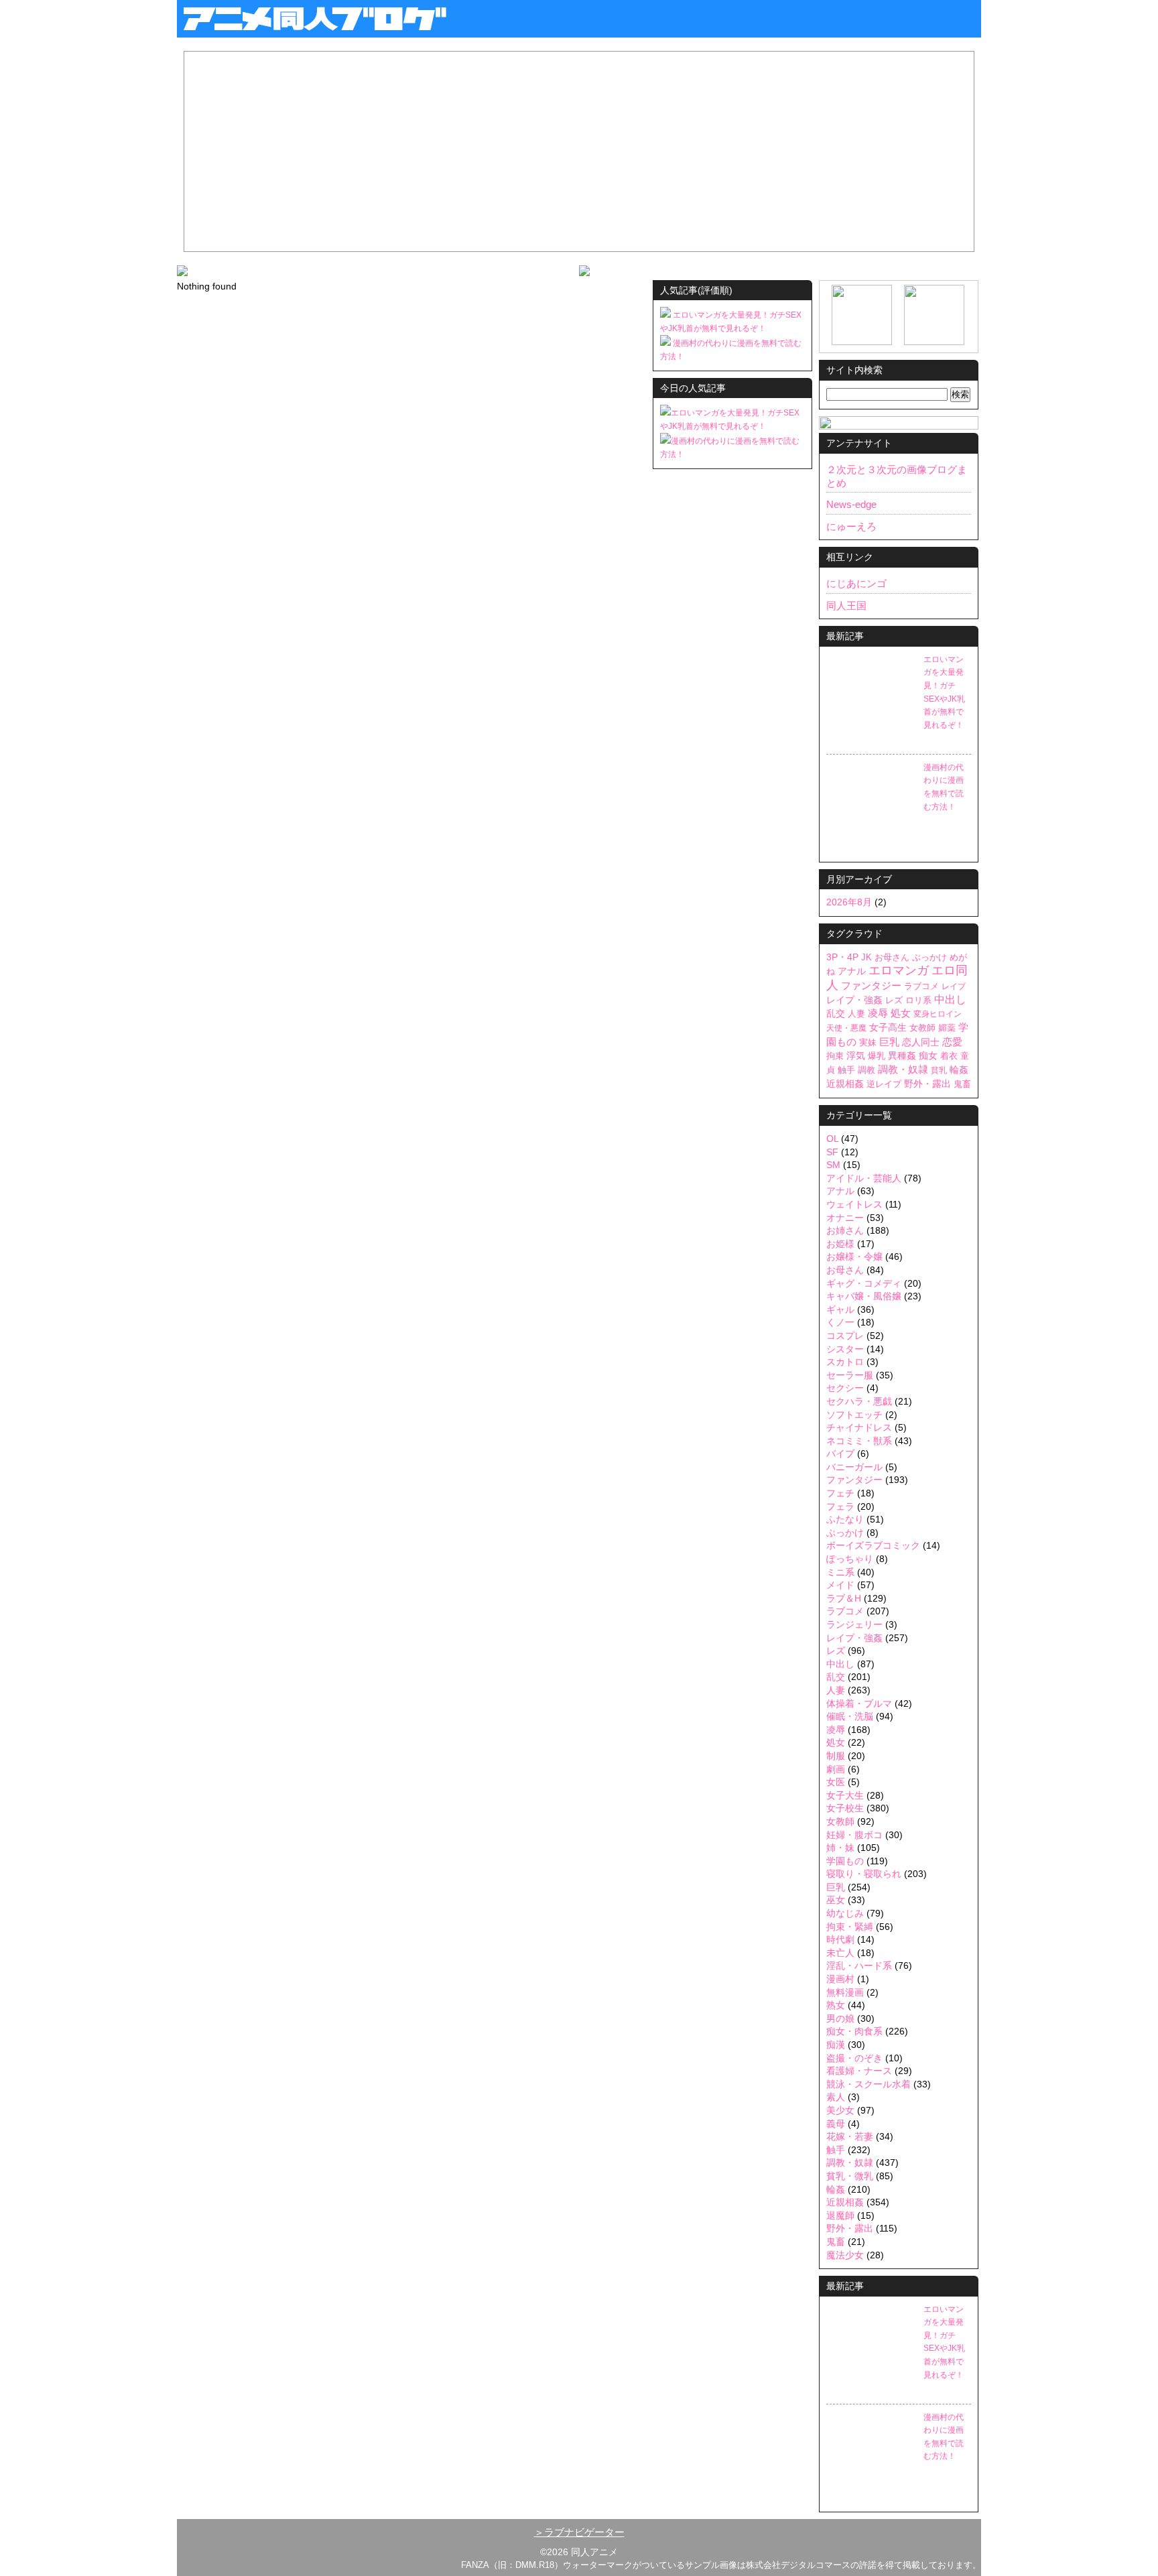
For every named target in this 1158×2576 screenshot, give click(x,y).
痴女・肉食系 (854, 2031)
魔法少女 (845, 2255)
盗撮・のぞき (854, 2058)
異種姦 (902, 1056)
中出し (950, 1000)
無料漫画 (845, 1992)
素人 (836, 2097)
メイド (840, 1585)
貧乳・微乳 (850, 2176)
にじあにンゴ (856, 583)
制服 (836, 1756)
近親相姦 (845, 1084)
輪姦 (959, 1070)
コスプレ (845, 1336)
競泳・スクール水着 (868, 2084)
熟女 (836, 2005)
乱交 (836, 1014)
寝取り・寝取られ (864, 1874)
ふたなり (845, 1519)
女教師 (922, 1028)
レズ (894, 1000)
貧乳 (939, 1070)
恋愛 (952, 1042)
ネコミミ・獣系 (859, 1441)
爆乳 (877, 1056)
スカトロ (845, 1362)
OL (832, 1139)
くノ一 (840, 1322)
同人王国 (846, 605)
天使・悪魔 (846, 1028)
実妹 (868, 1042)
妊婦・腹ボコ (854, 1835)
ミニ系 (840, 1572)
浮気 (856, 1056)
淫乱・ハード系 (859, 1966)
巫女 (836, 1900)
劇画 (836, 1769)
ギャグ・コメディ (864, 1283)
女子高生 (888, 1027)
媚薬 (947, 1028)
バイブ (840, 1454)
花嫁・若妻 (850, 2136)
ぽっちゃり (850, 1559)
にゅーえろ (851, 526)
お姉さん (845, 1230)
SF (832, 1152)
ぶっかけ (929, 958)
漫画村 (840, 1979)
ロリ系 (918, 1000)
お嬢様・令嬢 (854, 1257)
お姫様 (840, 1244)
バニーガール (854, 1467)
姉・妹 (840, 1848)
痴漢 (836, 2045)
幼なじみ (845, 1913)
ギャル (840, 1309)
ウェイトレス (854, 1204)
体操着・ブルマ (859, 1703)
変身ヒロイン (938, 1014)
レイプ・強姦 (854, 1000)
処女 (901, 1013)
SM (833, 1165)
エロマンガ (899, 970)
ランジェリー (854, 1624)
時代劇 (840, 1939)
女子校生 (845, 1808)
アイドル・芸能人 (864, 1178)
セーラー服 (850, 1375)
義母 (836, 2124)
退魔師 (840, 2215)
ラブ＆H (844, 1598)
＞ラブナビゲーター (579, 2532)
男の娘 (840, 2018)
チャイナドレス (859, 1427)
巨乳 (889, 1042)
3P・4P (842, 957)
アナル (852, 971)
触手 (846, 1070)
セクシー (845, 1388)
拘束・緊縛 (850, 1927)
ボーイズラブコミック (873, 1545)
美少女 (840, 2110)
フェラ (840, 1506)
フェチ (840, 1493)
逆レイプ (884, 1084)
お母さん (892, 957)
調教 (866, 1070)
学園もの (845, 1861)
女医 (836, 1782)
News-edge (851, 504)
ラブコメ (921, 986)
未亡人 (840, 1953)
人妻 (856, 1014)
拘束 (835, 1056)
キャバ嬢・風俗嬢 (864, 1296)
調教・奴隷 (903, 1069)
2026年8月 (849, 902)
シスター (845, 1349)
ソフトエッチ (854, 1415)
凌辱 (878, 1013)
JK (866, 957)
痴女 (928, 1055)
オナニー (845, 1218)
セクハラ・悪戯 (859, 1401)
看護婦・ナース (859, 2071)
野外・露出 (927, 1084)
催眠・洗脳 (850, 1716)
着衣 (949, 1056)
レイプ (954, 986)
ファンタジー (871, 986)
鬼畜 (962, 1084)
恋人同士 (921, 1042)
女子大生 (845, 1795)
